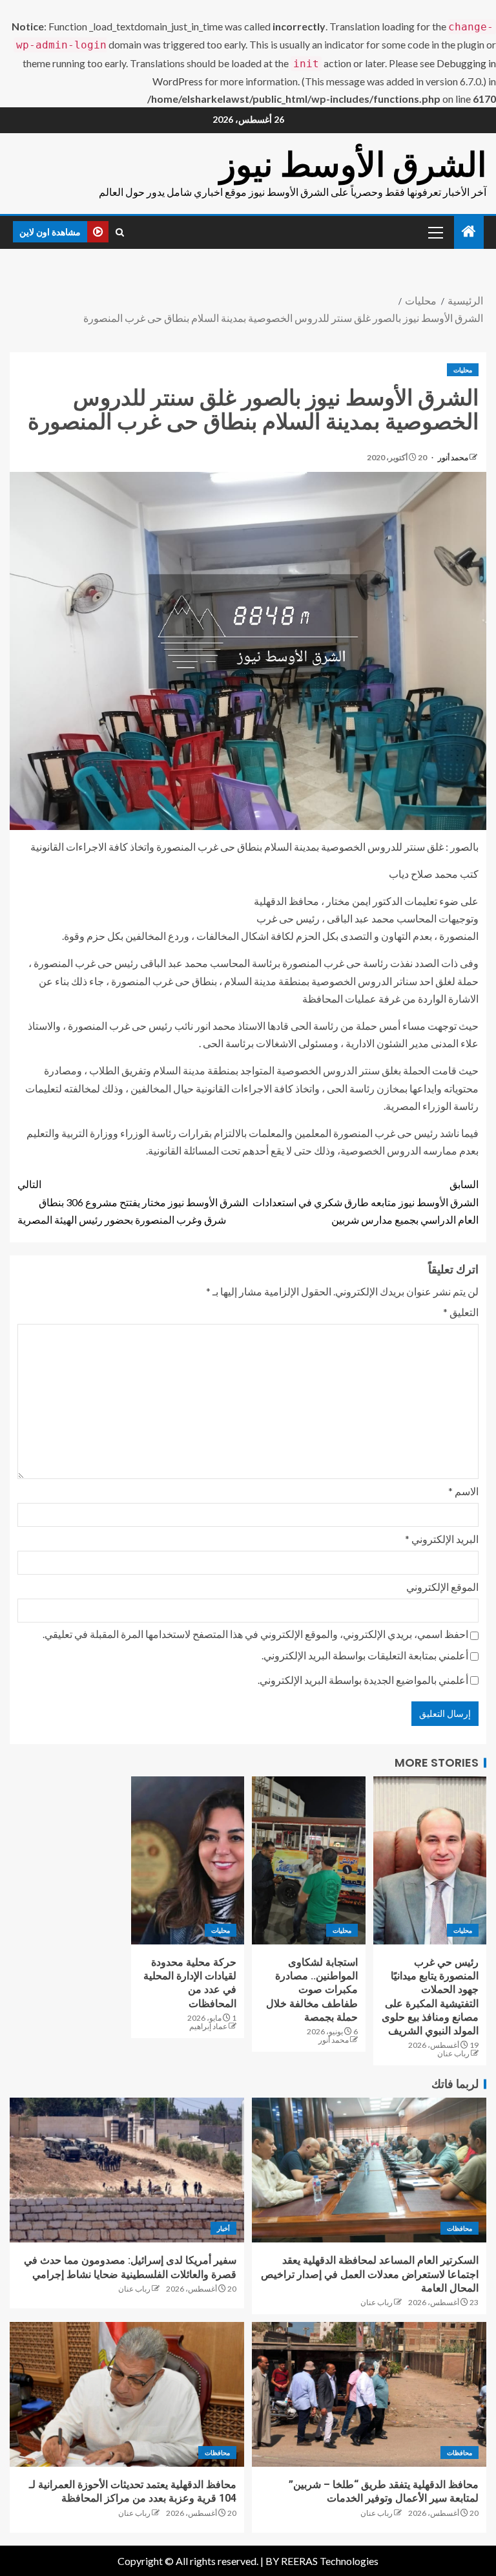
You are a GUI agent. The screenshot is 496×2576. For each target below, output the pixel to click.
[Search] (120, 232)
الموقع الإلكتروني (442, 1587)
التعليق (461, 1312)
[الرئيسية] (469, 232)
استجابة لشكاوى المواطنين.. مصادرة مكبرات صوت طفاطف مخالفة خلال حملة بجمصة (312, 1990)
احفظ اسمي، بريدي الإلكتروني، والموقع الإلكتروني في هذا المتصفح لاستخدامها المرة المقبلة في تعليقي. (255, 1634)
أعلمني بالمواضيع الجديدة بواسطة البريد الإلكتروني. (363, 1680)
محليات (463, 370)
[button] (435, 232)
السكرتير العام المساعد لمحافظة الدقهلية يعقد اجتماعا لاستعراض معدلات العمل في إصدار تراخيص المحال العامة (370, 2274)
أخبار (223, 2228)
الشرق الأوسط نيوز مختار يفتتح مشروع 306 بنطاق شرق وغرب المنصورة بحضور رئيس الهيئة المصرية (133, 1201)
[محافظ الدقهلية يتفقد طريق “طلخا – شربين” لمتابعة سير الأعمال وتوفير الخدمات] (369, 2394)
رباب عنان (453, 2053)
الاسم (463, 1491)
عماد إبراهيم (208, 2026)
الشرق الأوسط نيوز (353, 165)
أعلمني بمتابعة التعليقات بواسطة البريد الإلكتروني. (365, 1655)
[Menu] (435, 232)
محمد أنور (452, 457)
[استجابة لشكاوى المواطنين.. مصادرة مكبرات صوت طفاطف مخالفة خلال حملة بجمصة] (309, 1860)
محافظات (460, 2228)
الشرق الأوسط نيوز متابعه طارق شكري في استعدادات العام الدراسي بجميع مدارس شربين (366, 1201)
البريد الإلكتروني (442, 1539)
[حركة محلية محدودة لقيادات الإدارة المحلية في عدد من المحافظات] (188, 1860)
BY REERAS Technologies (322, 2561)
